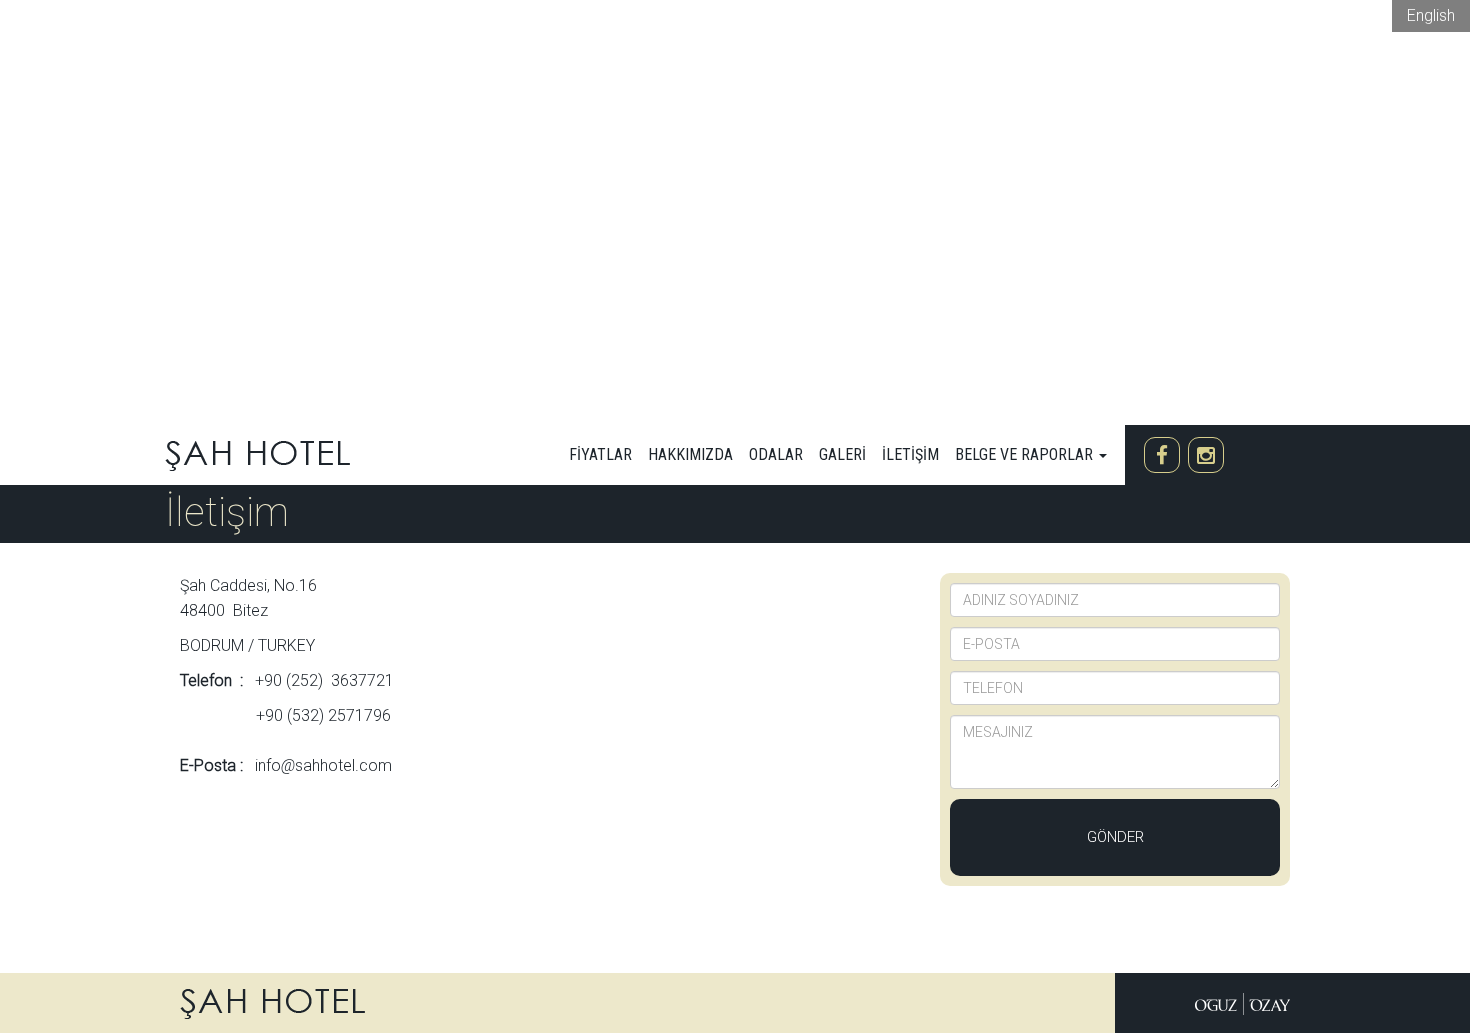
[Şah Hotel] (257, 454)
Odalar (776, 454)
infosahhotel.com (323, 765)
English (1431, 15)
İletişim (910, 454)
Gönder (1115, 837)
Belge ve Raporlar (1026, 454)
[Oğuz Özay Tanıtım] (1242, 1002)
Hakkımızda (690, 454)
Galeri (842, 454)
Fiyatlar (600, 454)
